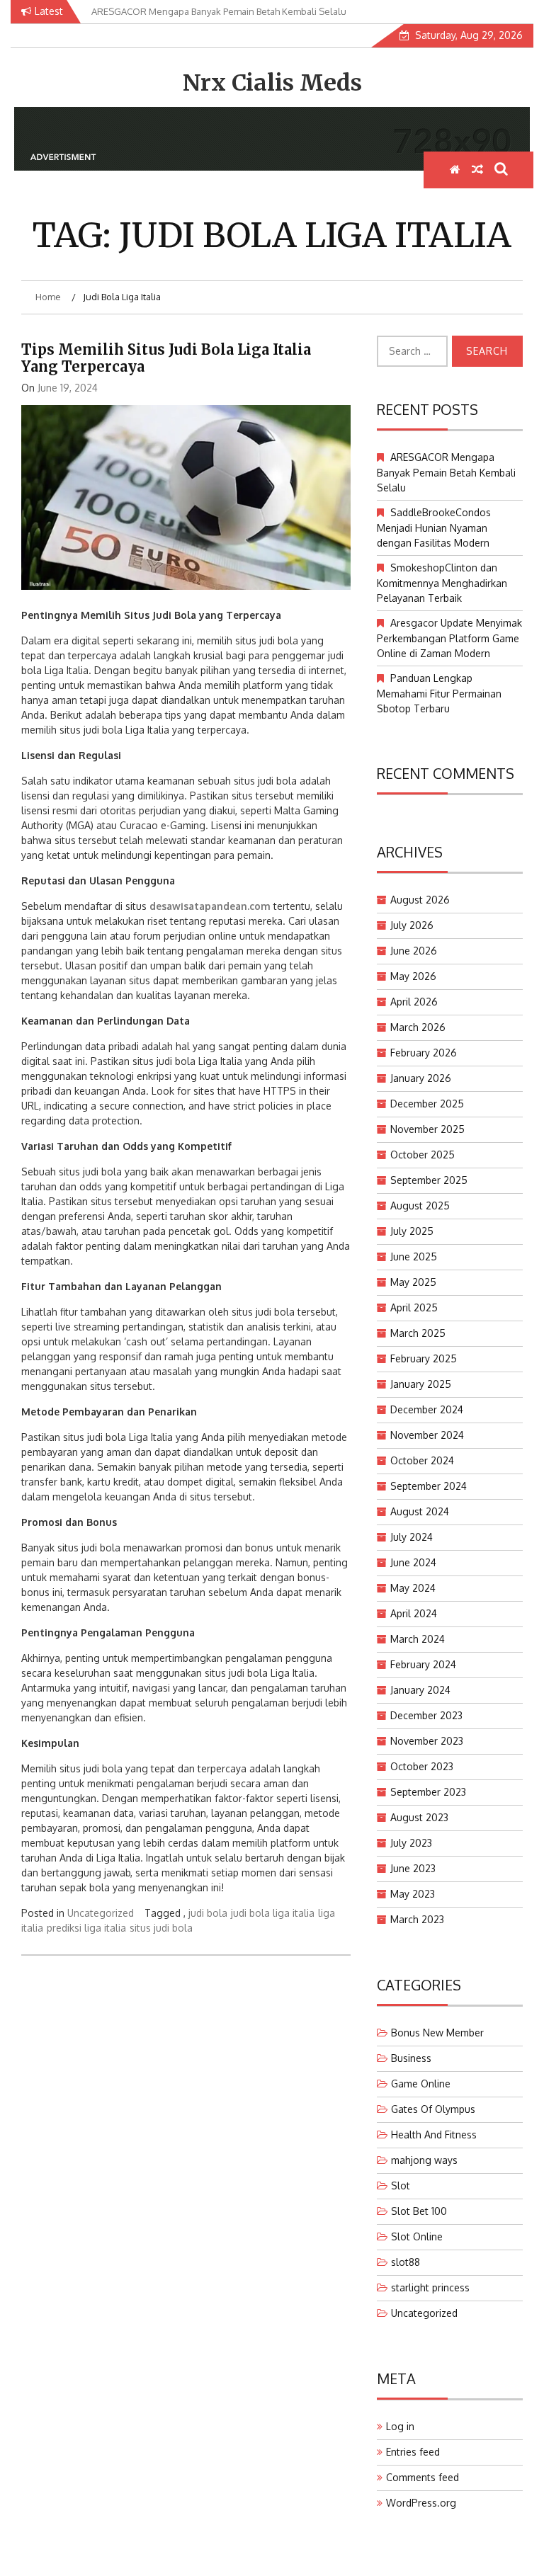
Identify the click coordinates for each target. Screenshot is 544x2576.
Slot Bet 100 (419, 2211)
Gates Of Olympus (433, 2109)
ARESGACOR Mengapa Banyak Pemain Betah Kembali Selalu (446, 472)
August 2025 (420, 1206)
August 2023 (419, 1817)
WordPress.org (421, 2503)
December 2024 (427, 1409)
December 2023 (426, 1715)
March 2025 (418, 1333)
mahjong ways (424, 2160)
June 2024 (413, 1562)
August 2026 (420, 900)
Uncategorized (101, 1913)
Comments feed (423, 2477)
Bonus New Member (437, 2033)
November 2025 (427, 1129)
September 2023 (428, 1792)
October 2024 (422, 1460)
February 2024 (423, 1664)
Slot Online (417, 2236)
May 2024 (413, 1588)
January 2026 (421, 1078)
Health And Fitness (434, 2135)
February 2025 (424, 1358)
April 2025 (414, 1307)
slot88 (406, 2262)
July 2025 (412, 1231)
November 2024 (427, 1435)
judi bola (208, 1913)
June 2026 (414, 951)
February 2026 (424, 1053)
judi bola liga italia (273, 1913)
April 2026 (414, 1002)
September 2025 (429, 1180)
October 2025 (423, 1155)
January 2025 (421, 1384)
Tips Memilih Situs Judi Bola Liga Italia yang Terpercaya (166, 358)
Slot (401, 2185)
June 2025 (414, 1256)
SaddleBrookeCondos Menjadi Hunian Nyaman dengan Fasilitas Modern (434, 528)
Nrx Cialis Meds (272, 83)
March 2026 (418, 1027)
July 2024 (412, 1537)
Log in (400, 2426)
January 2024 (420, 1690)
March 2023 (417, 1919)
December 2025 (427, 1104)
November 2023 (427, 1741)
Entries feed (413, 2452)
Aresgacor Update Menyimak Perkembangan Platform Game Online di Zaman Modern (449, 638)
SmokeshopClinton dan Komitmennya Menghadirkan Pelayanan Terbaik (442, 583)
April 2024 (414, 1613)
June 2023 (413, 1868)
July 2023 (411, 1843)
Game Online (421, 2084)
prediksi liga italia (86, 1928)
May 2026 (413, 976)
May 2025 (413, 1282)
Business (411, 2058)
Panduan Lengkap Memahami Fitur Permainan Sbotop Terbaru (439, 693)
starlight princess (430, 2287)
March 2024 (418, 1639)
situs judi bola (161, 1928)
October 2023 (422, 1766)
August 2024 (420, 1511)
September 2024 (429, 1486)
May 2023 (413, 1894)
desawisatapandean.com (210, 906)
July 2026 (412, 925)
